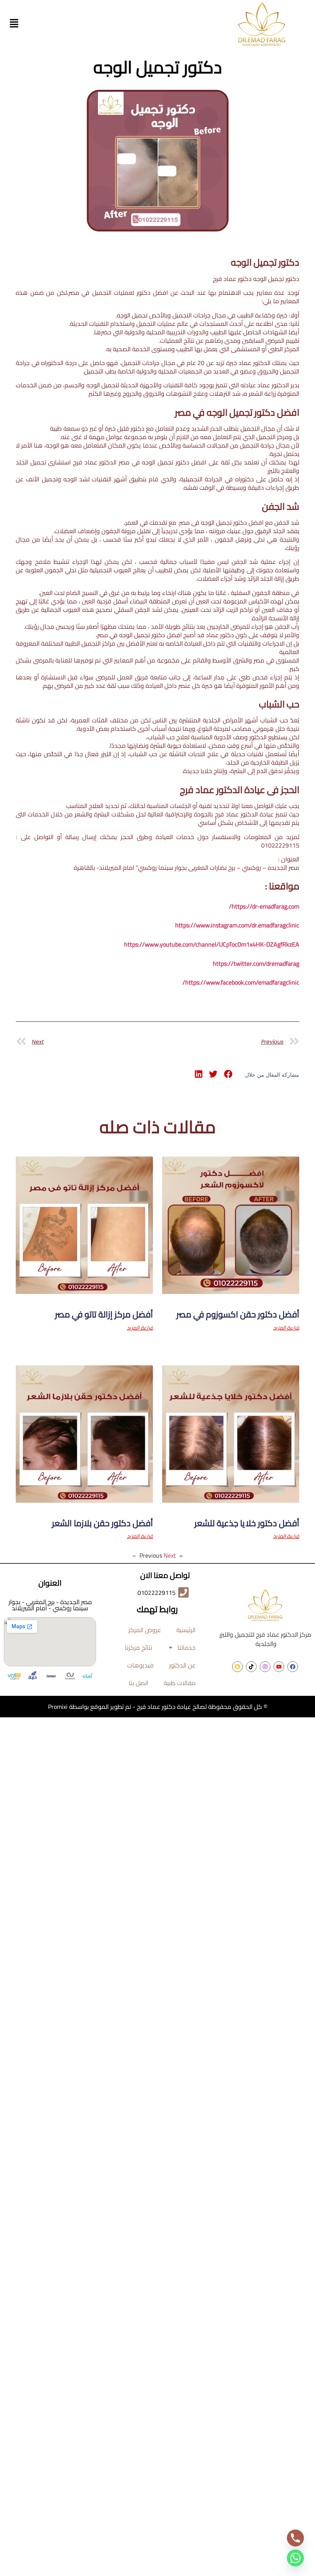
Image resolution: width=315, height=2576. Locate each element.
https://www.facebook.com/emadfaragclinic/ (241, 982)
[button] (14, 24)
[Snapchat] (237, 1667)
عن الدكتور (182, 1665)
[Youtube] (279, 1667)
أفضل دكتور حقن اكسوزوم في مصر (238, 1314)
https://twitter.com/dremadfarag (256, 963)
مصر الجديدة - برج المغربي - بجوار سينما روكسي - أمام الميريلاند (50, 1605)
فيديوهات (140, 1665)
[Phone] (295, 2538)
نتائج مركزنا (138, 1647)
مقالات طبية (180, 1683)
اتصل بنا (138, 1683)
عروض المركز (145, 1630)
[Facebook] (293, 1667)
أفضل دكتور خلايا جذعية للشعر (247, 1523)
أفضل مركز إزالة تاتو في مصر (104, 1314)
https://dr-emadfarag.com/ (264, 906)
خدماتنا (187, 1647)
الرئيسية (186, 1630)
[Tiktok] (251, 1667)
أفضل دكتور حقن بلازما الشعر (102, 1523)
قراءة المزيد (286, 1328)
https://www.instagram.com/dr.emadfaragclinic (237, 925)
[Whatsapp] (295, 2558)
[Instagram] (265, 1667)
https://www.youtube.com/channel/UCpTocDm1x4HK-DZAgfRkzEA (212, 944)
